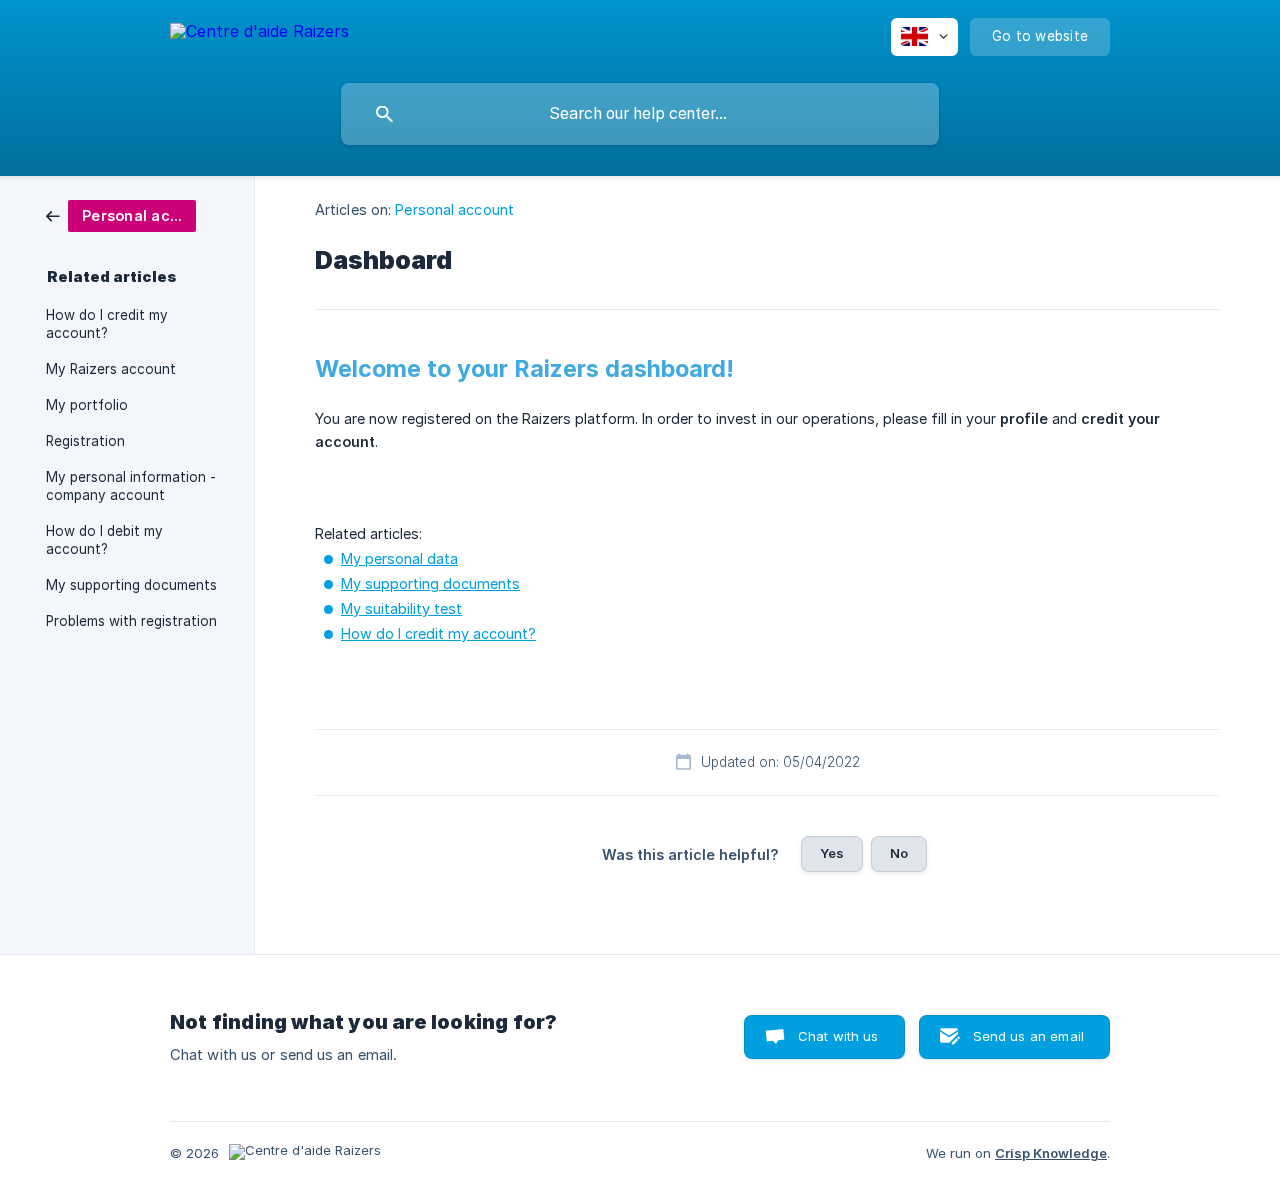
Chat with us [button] (838, 1036)
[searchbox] (640, 114)
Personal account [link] (454, 209)
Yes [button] (832, 853)
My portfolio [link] (87, 405)
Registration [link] (85, 441)
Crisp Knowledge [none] (1051, 1153)
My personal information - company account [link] (131, 486)
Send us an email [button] (1028, 1036)
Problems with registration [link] (131, 621)
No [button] (899, 853)
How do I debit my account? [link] (104, 540)
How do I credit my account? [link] (107, 324)
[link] (121, 214)
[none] (259, 34)
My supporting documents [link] (131, 585)
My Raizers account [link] (111, 369)
